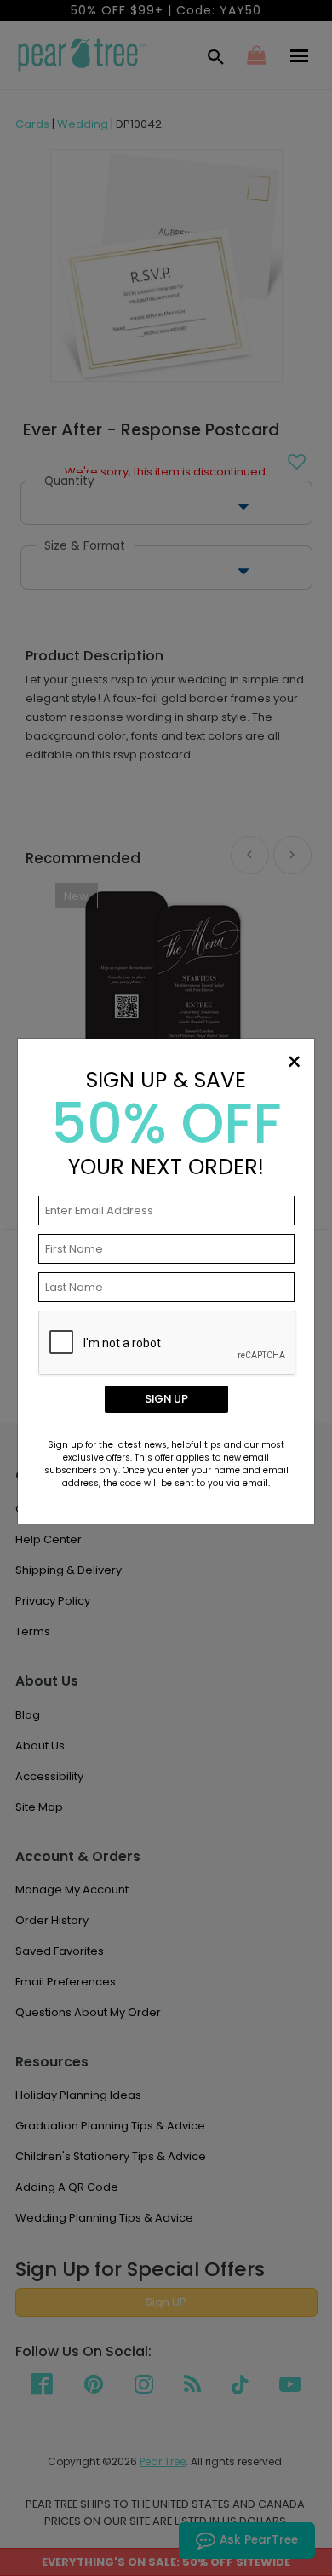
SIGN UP (166, 1399)
